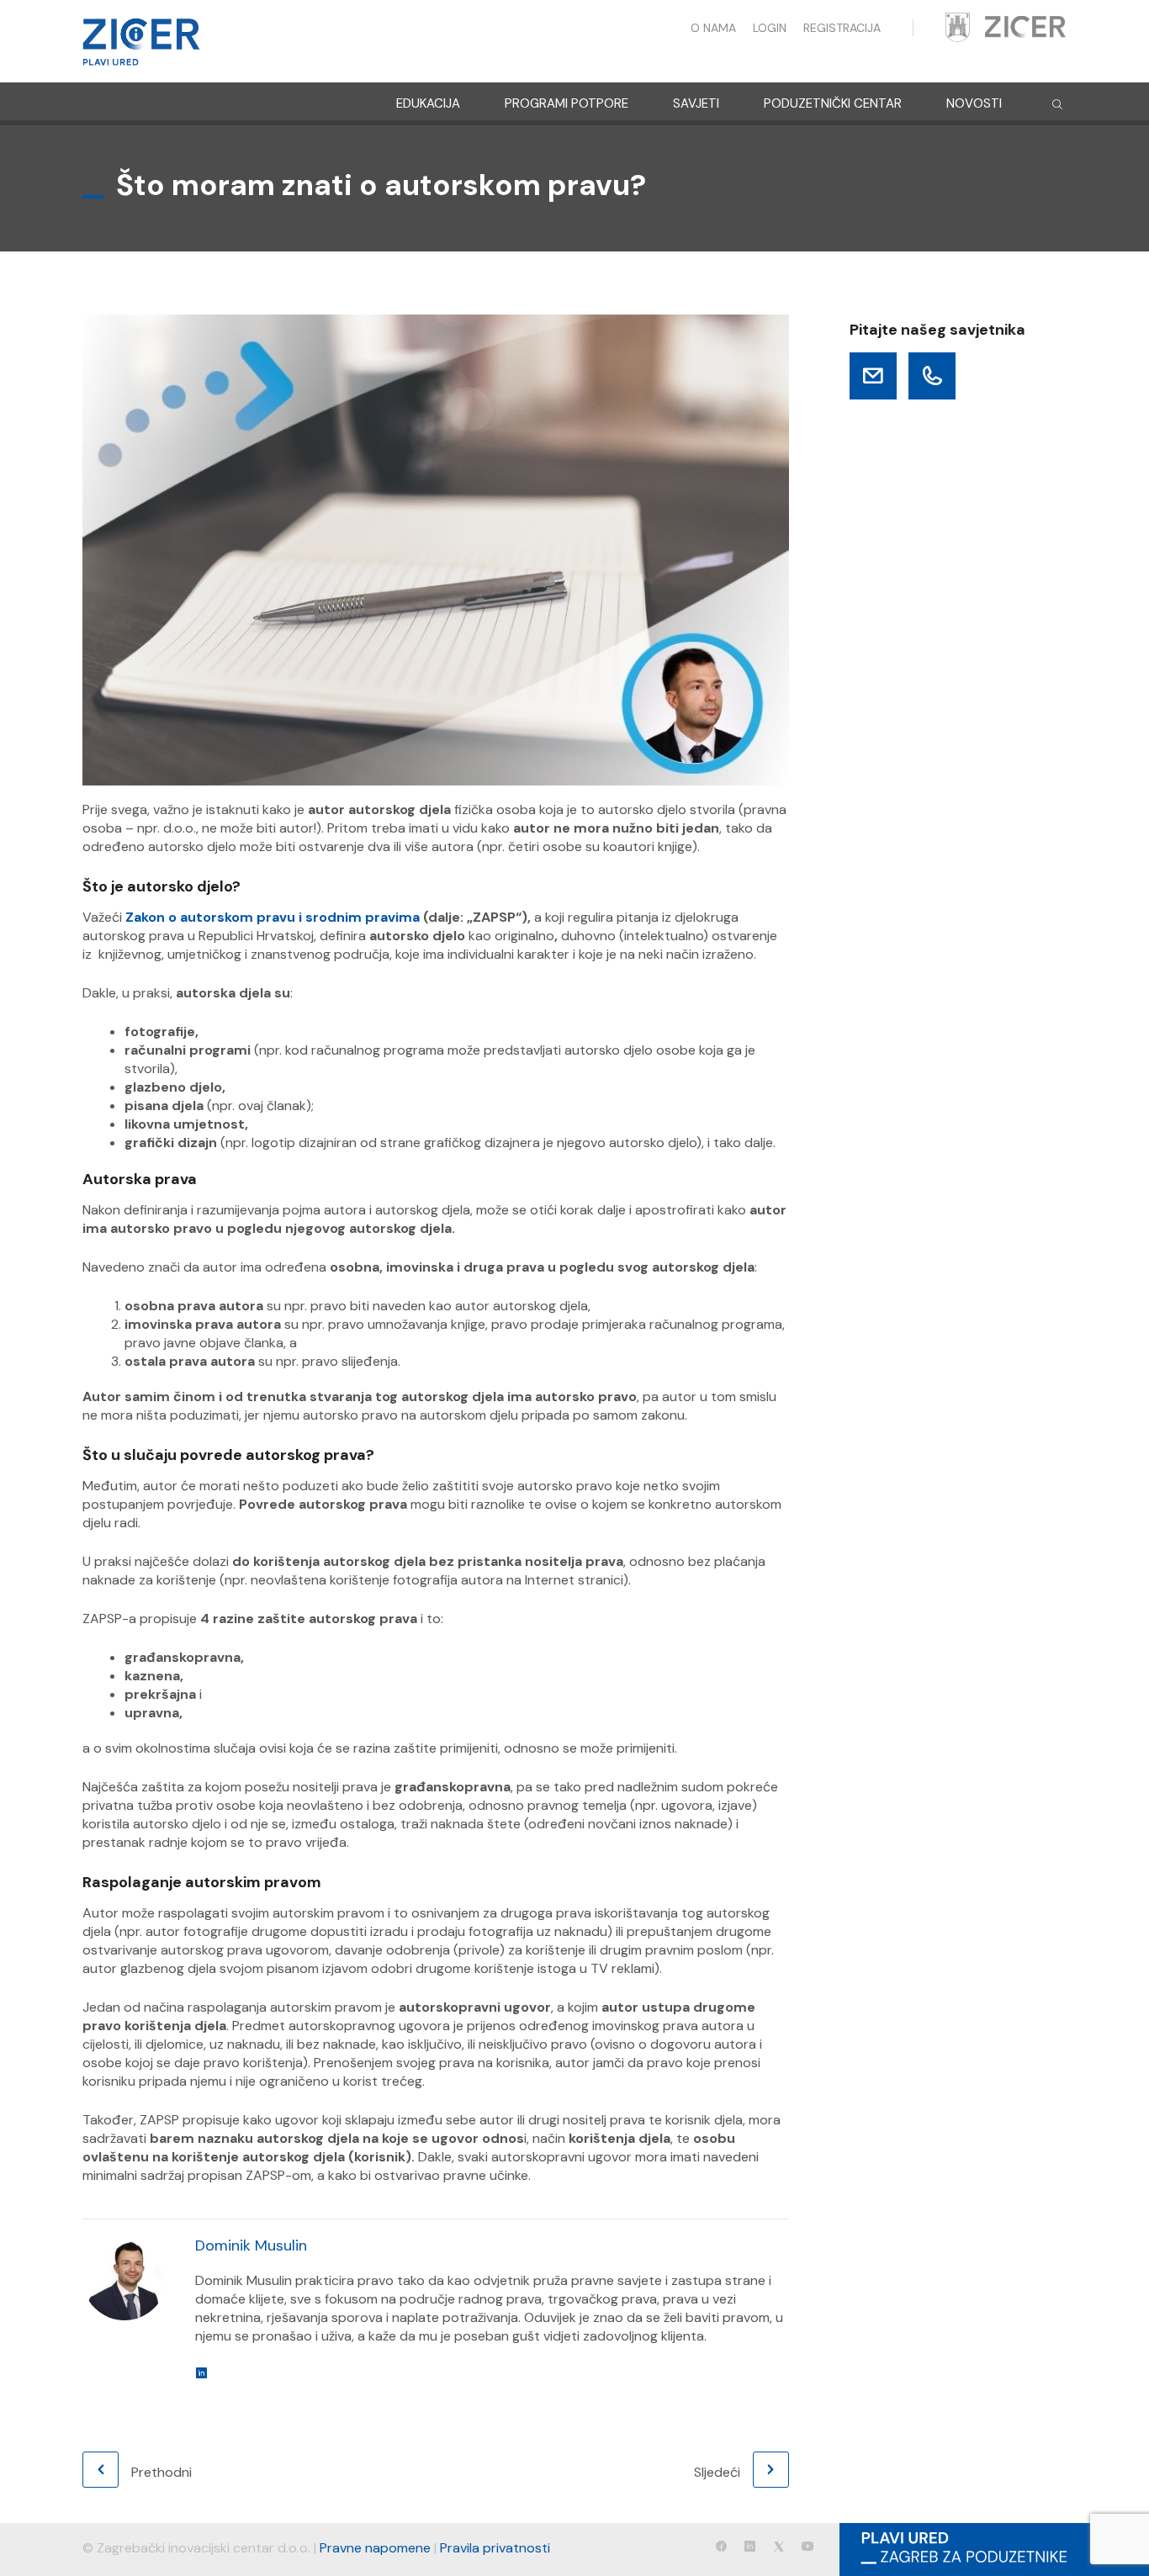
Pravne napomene (375, 2548)
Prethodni (161, 2472)
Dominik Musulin (251, 2245)
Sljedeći (717, 2472)
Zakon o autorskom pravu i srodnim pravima (273, 917)
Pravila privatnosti (495, 2548)
